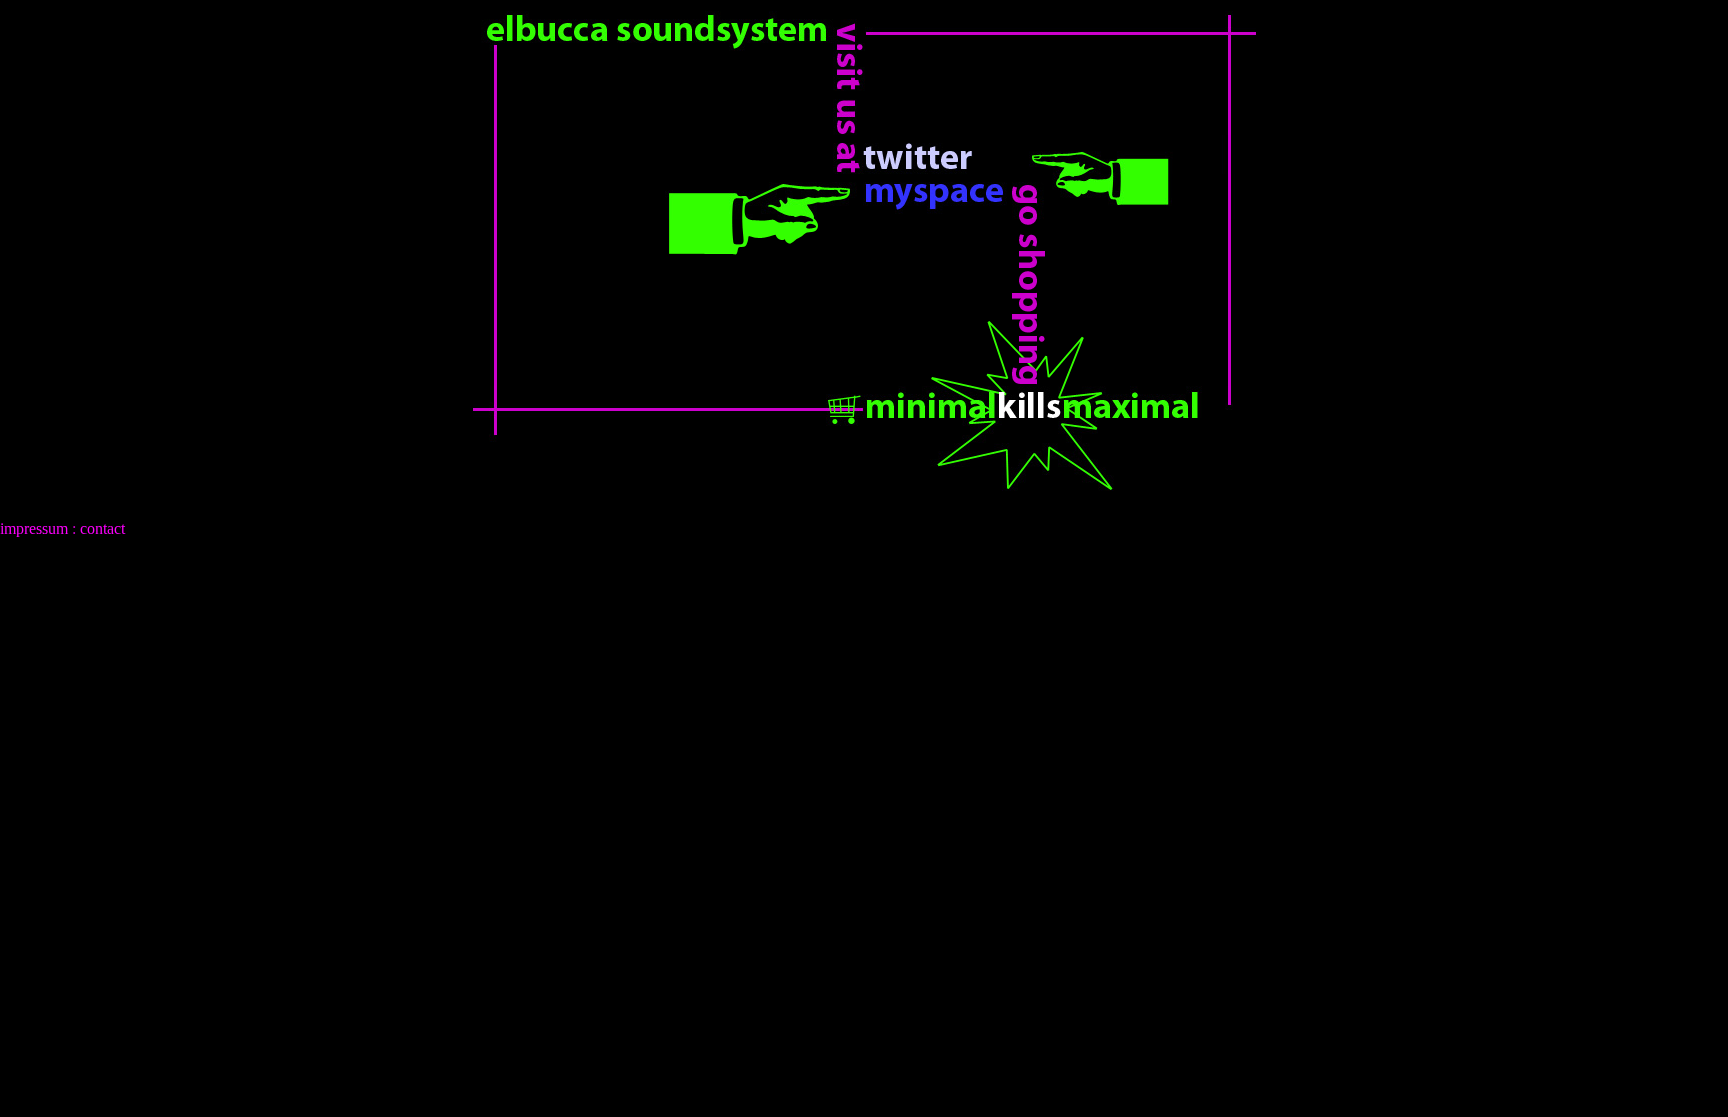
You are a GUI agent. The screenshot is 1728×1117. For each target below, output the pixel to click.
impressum (34, 528)
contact (102, 528)
